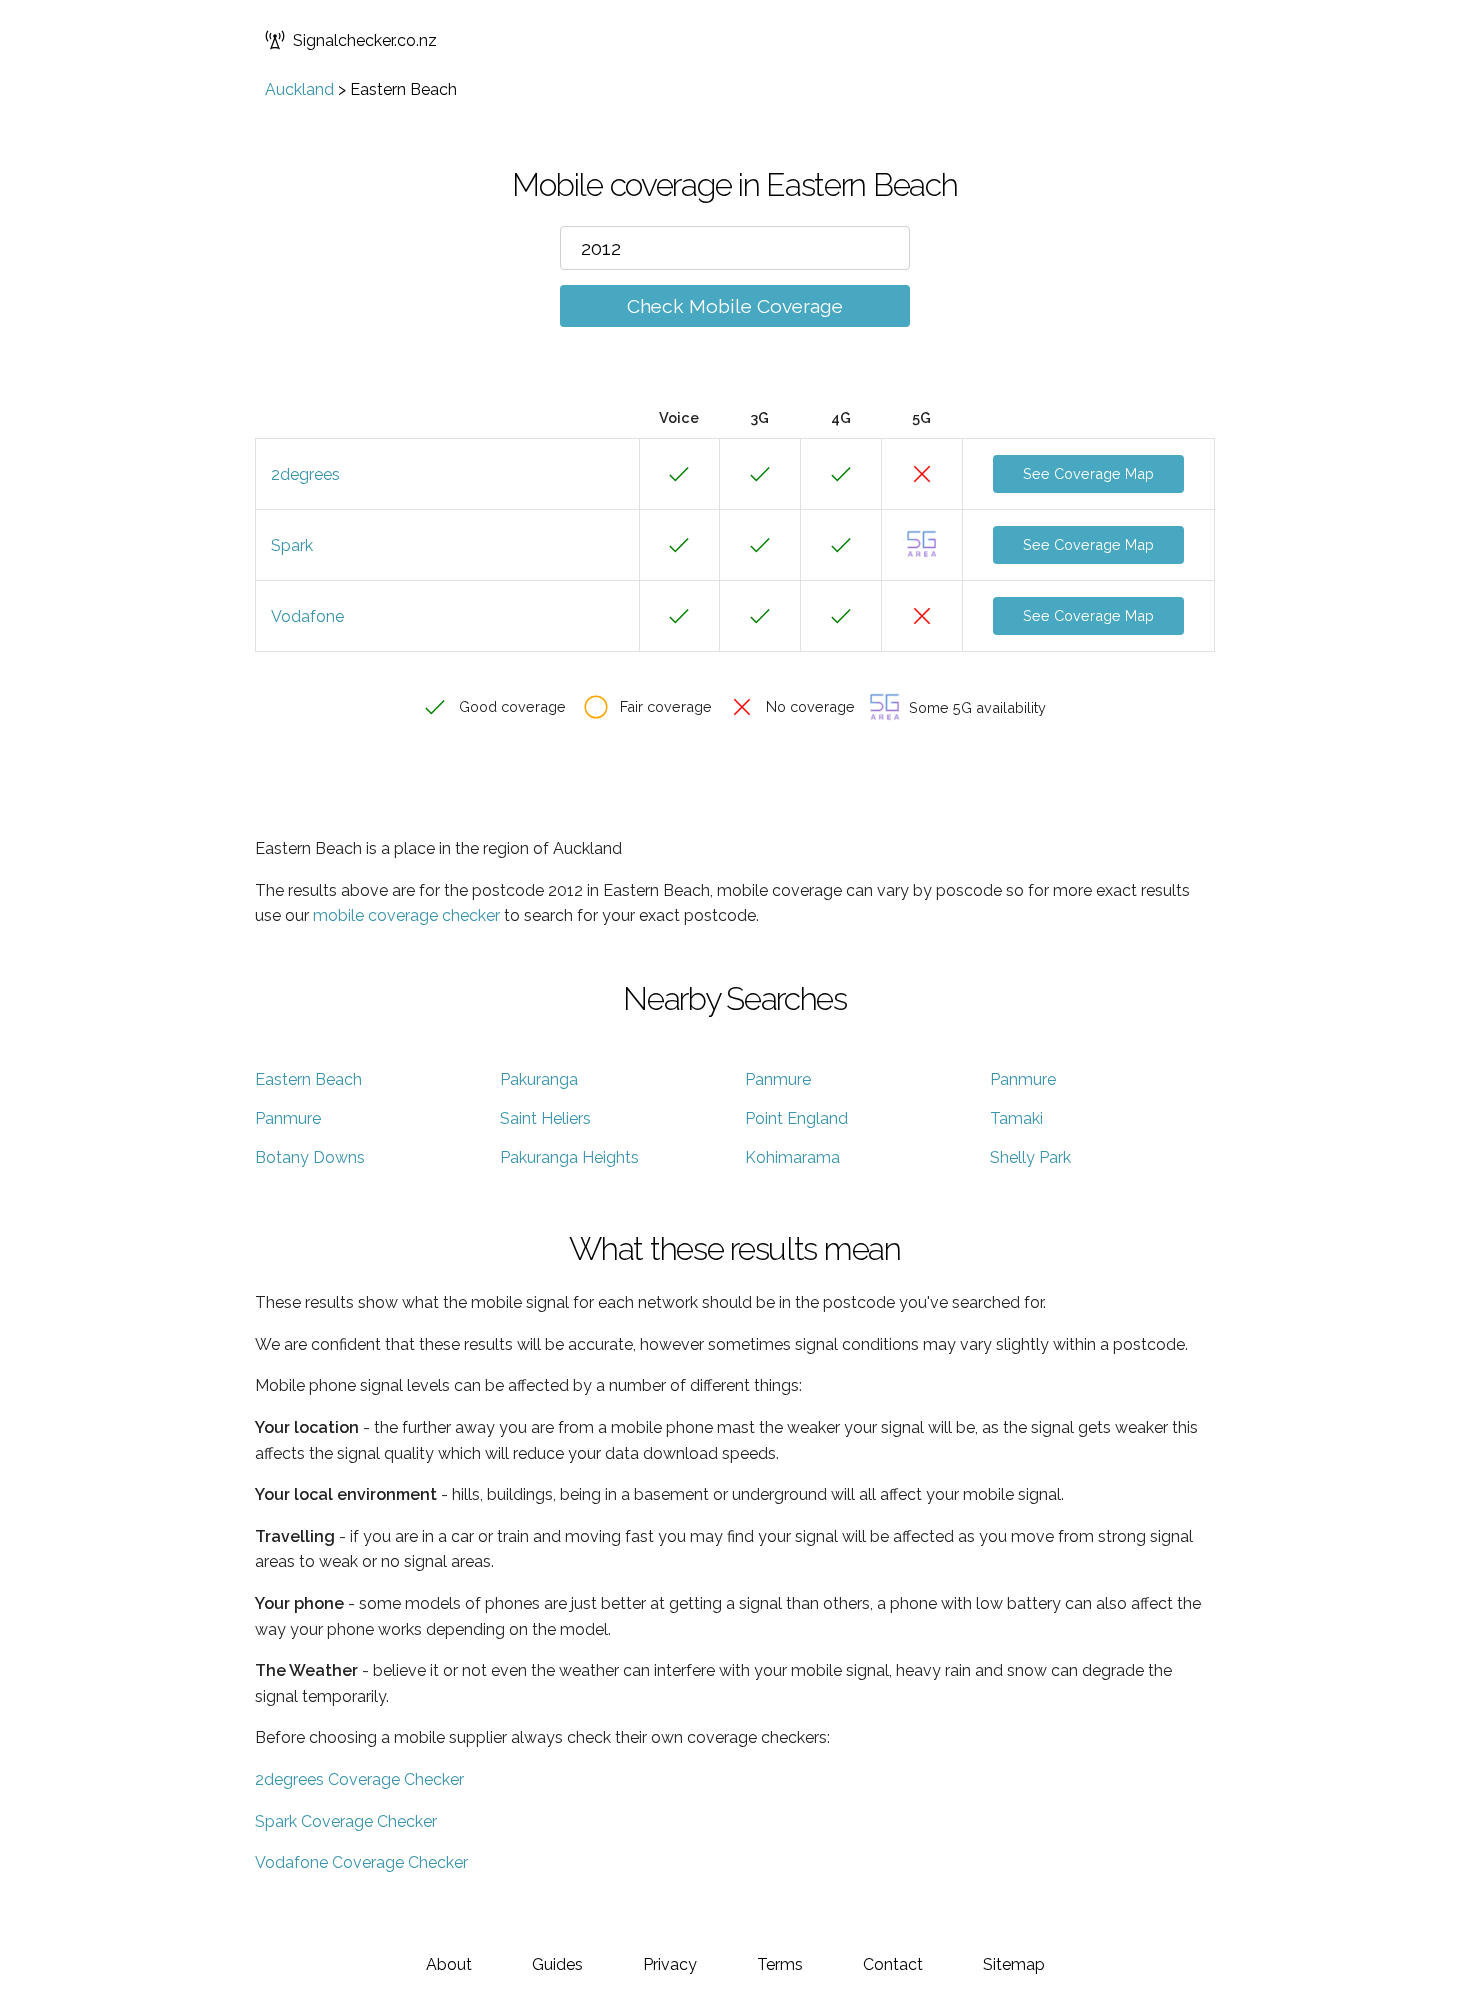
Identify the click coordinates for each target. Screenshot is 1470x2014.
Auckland (299, 89)
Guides (557, 1964)
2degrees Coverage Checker (359, 1779)
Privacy (670, 1964)
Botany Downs (310, 1157)
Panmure (778, 1079)
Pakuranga (539, 1079)
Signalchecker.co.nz (365, 40)
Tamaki (1016, 1118)
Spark (292, 545)
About (449, 1964)
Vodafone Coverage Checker (361, 1862)
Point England (796, 1118)
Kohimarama (792, 1157)
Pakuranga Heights (569, 1157)
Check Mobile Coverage (735, 306)
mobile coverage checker (406, 915)
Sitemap (1014, 1964)
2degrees (305, 474)
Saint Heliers (545, 1118)
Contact (893, 1964)
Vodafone (307, 616)
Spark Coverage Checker (346, 1821)
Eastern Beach (308, 1079)
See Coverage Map (1088, 473)
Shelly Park (1030, 1157)
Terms (780, 1964)
